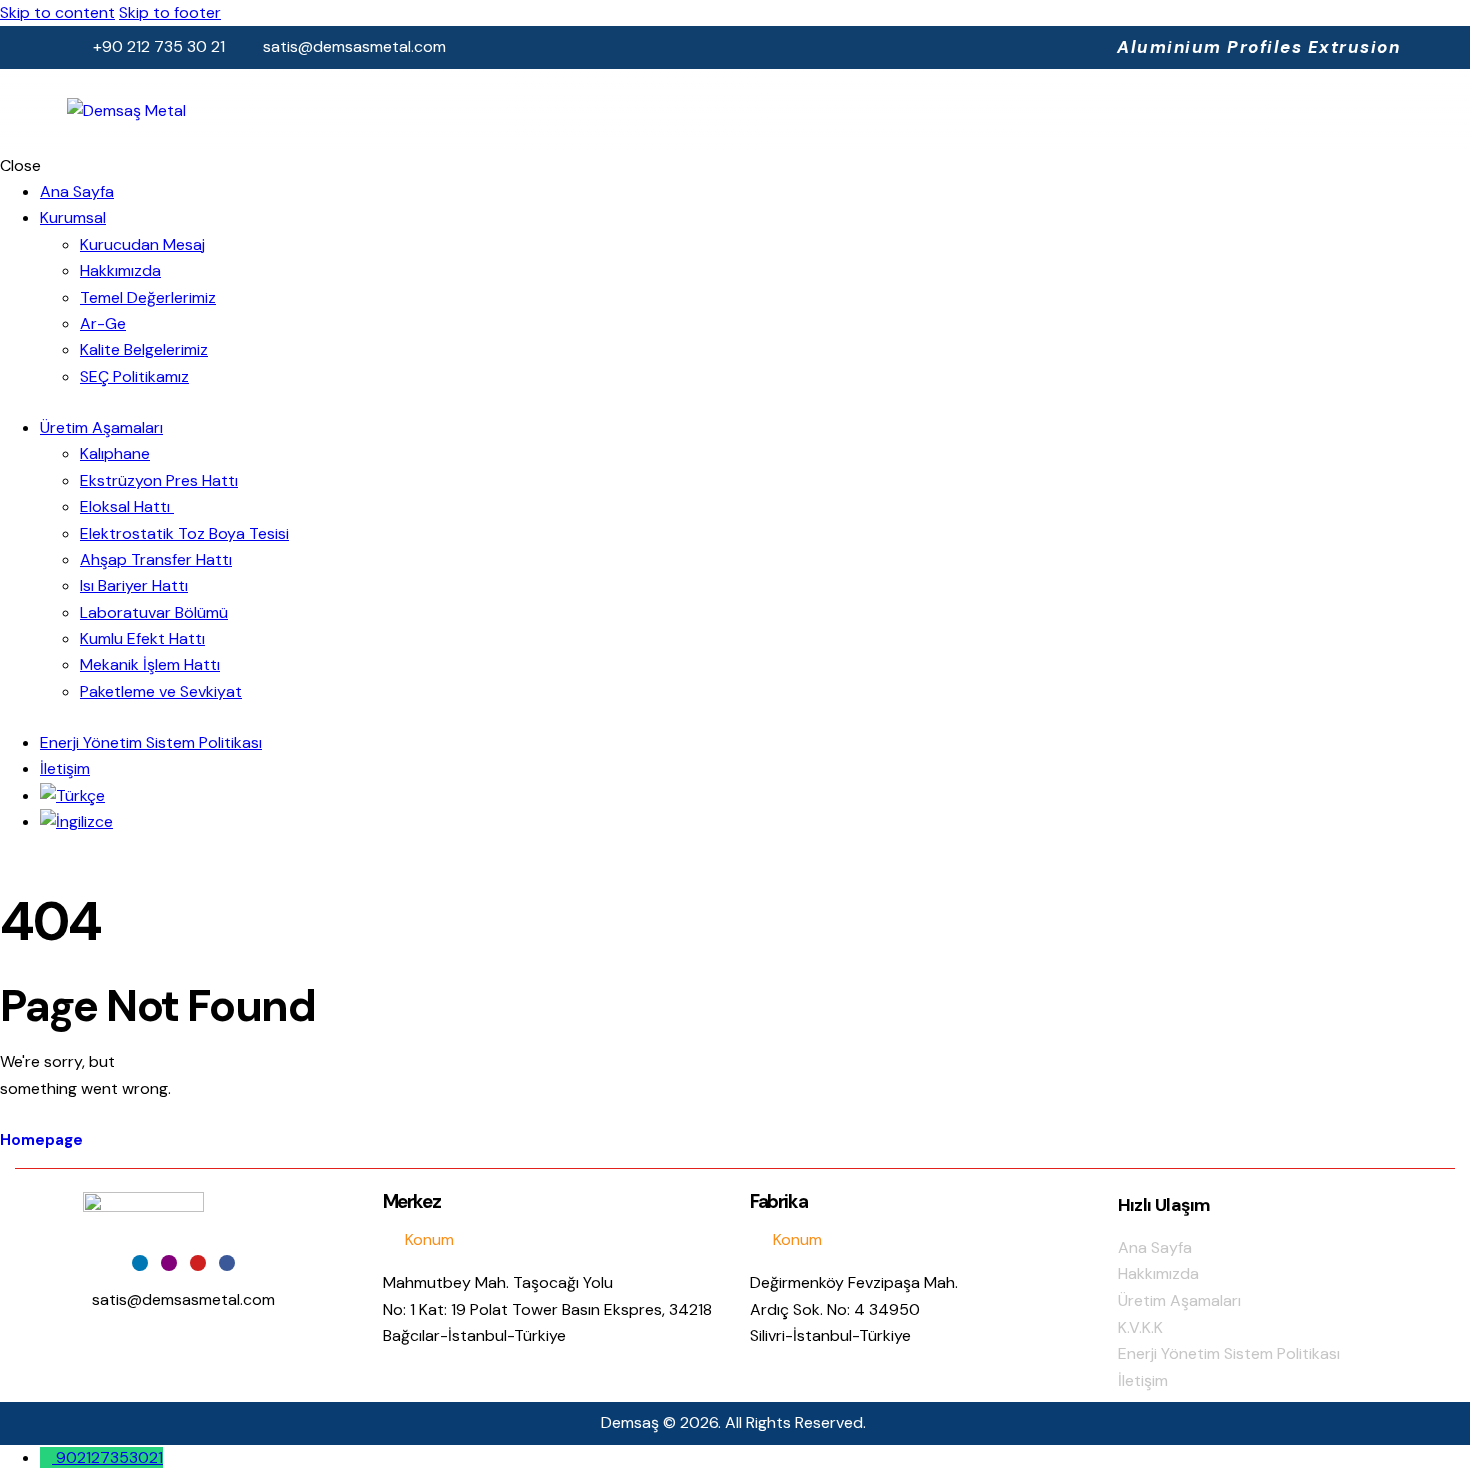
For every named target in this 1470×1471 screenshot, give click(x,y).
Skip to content (57, 12)
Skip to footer (170, 12)
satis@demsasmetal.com (183, 1299)
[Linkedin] (140, 1263)
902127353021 (109, 1457)
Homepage (41, 1140)
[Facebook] (227, 1263)
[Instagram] (169, 1263)
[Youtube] (198, 1263)
